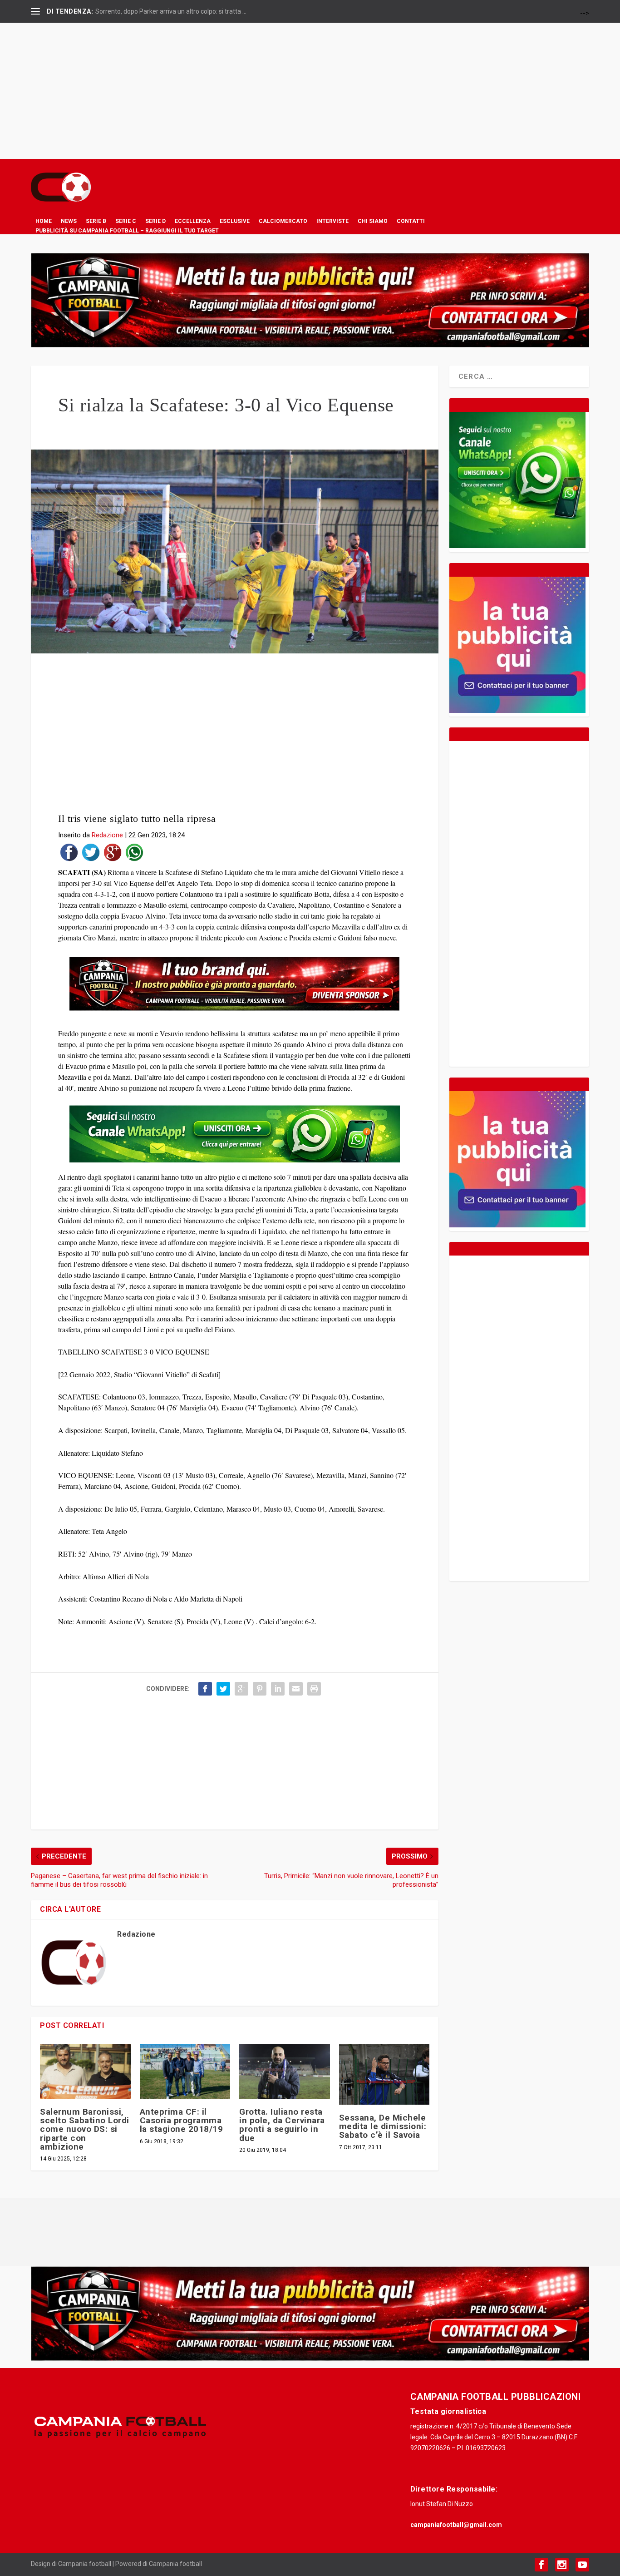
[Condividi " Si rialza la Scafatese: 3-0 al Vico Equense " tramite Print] (314, 1689)
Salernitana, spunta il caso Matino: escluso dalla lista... (172, 11)
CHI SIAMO (373, 221)
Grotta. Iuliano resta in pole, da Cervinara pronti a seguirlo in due (282, 2125)
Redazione (107, 835)
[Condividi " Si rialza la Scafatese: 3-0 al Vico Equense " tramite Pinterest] (260, 1689)
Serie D (155, 221)
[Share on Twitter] (91, 854)
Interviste (332, 221)
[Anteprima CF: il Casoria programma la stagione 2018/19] (185, 2072)
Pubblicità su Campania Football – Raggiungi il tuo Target (127, 231)
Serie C (126, 221)
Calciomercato (283, 221)
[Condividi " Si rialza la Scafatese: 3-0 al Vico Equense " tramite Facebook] (205, 1689)
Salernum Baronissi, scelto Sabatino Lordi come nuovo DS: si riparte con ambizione (85, 2129)
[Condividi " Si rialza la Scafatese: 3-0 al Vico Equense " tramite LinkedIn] (278, 1689)
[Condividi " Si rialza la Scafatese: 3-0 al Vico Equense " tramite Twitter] (223, 1689)
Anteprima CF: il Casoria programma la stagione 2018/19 (182, 2120)
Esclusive (235, 221)
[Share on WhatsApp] (134, 854)
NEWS (69, 221)
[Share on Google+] (113, 854)
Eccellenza (193, 221)
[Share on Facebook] (69, 854)
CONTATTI (411, 221)
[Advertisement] (310, 91)
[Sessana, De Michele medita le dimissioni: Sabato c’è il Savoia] (384, 2074)
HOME (44, 221)
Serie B (96, 221)
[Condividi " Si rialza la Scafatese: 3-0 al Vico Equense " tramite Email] (296, 1689)
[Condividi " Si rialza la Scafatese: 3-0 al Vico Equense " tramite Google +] (241, 1689)
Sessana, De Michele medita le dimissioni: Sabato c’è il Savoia (383, 2126)
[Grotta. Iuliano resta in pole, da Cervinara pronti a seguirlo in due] (284, 2072)
